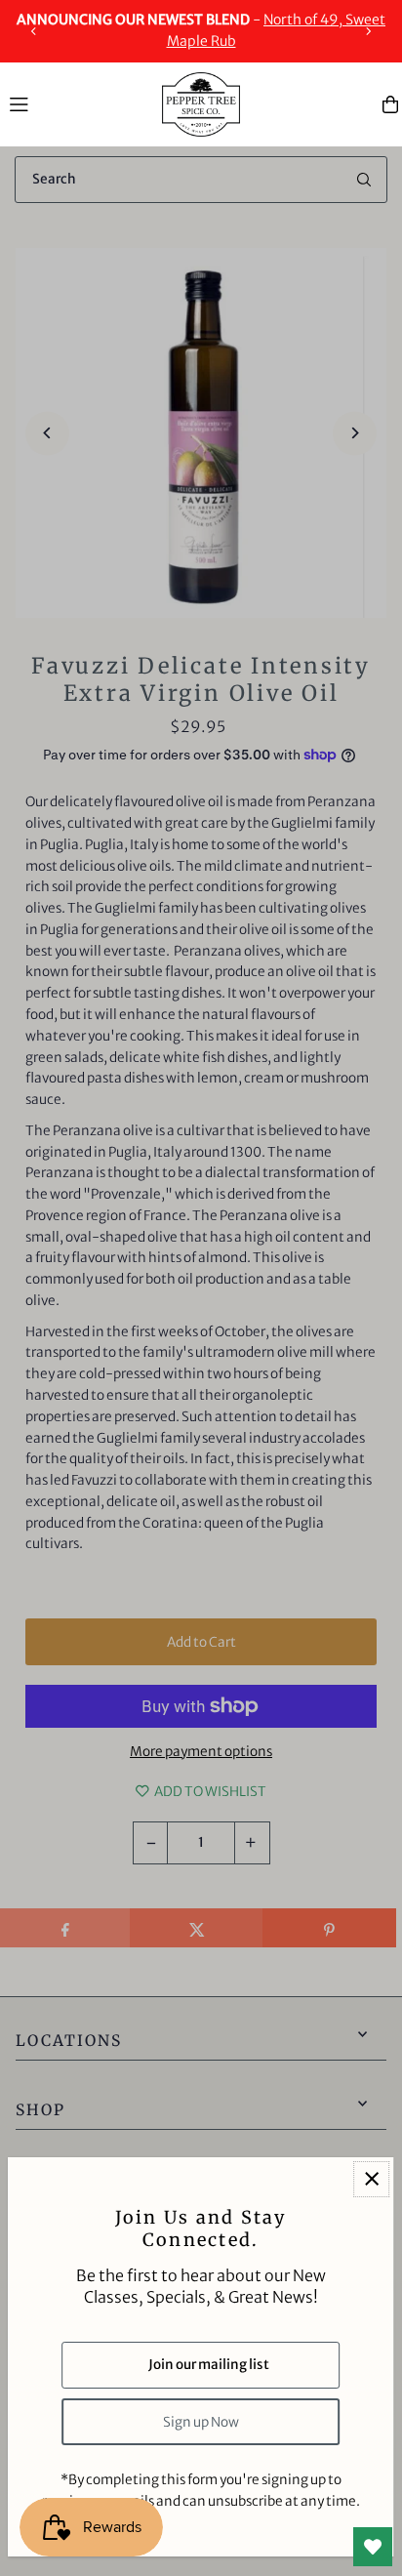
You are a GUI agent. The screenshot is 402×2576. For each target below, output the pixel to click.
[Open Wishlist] (373, 2547)
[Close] (371, 2179)
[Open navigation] (76, 103)
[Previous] (34, 31)
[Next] (368, 31)
